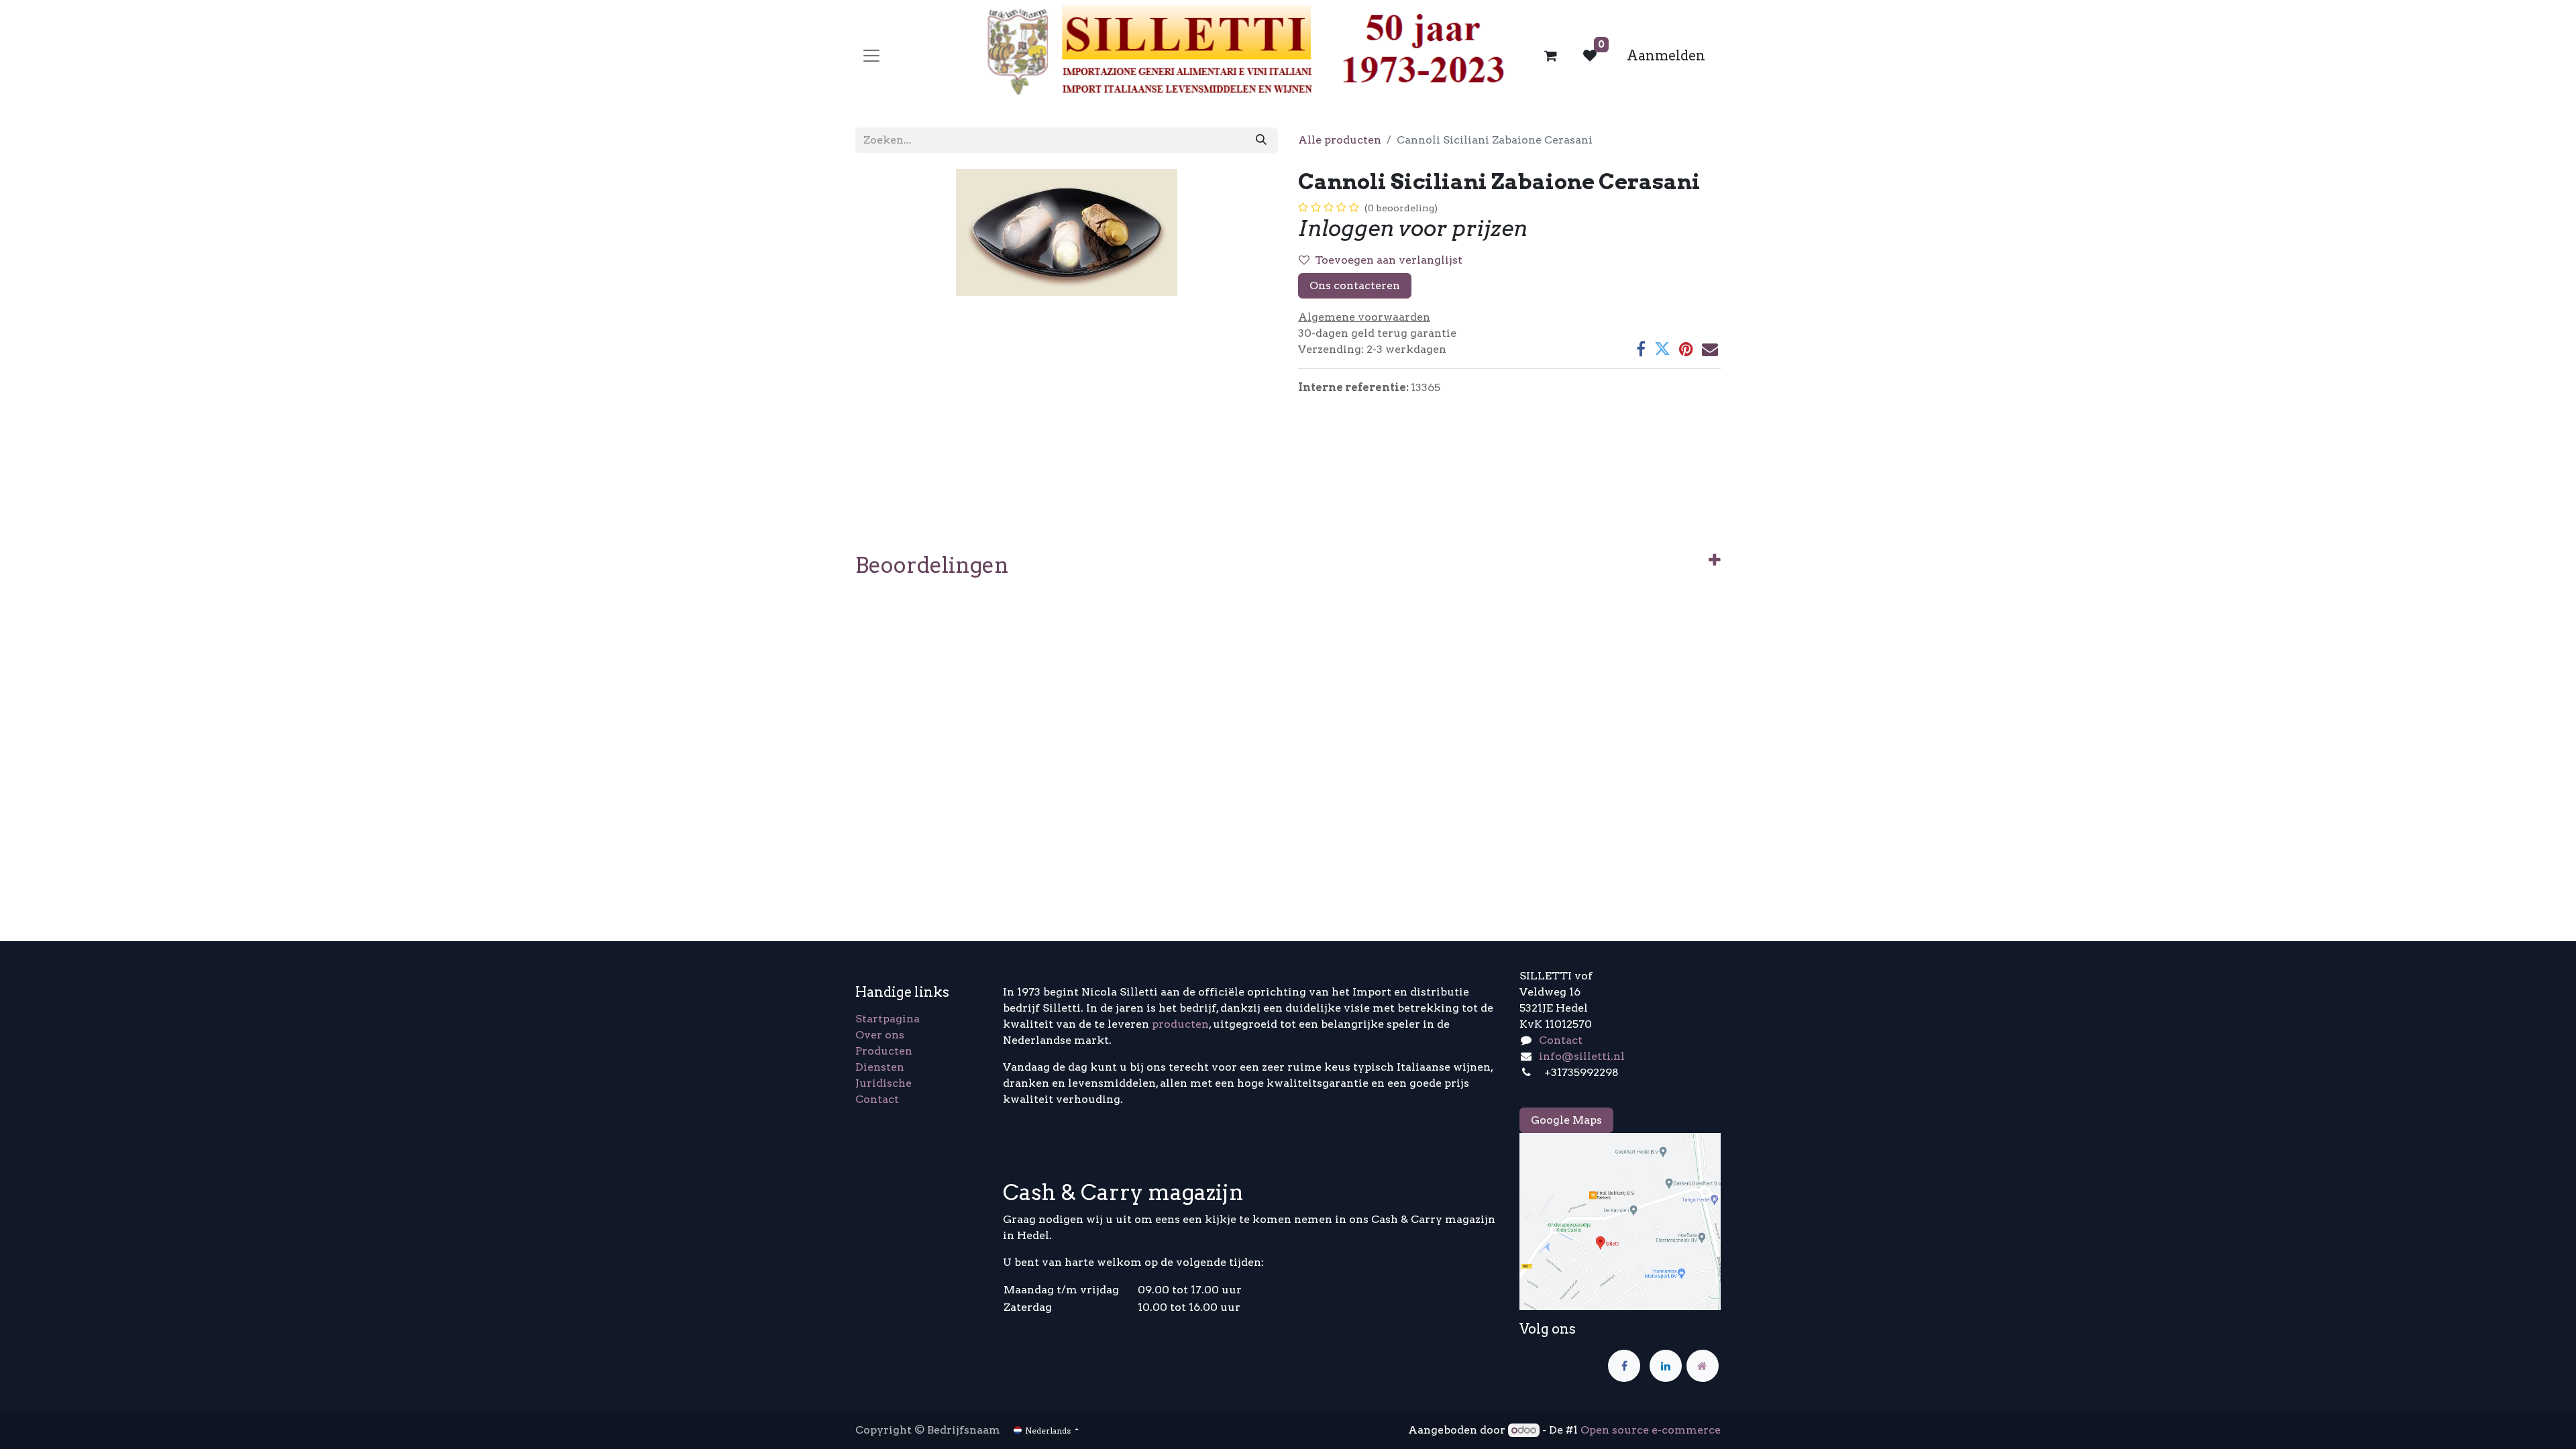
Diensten (880, 1067)
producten (1180, 1024)
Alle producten (1340, 140)
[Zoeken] (1261, 140)
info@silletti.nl (1582, 1056)
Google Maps (1566, 1120)
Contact (877, 1099)
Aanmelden (1666, 56)
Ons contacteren (1355, 285)
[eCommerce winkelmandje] (1551, 56)
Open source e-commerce (1651, 1430)
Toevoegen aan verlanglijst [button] (1389, 260)
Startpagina (888, 1019)
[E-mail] (1710, 349)
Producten (884, 1051)
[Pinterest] (1686, 349)
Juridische (883, 1083)
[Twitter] (1662, 349)
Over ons (880, 1035)
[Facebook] (1641, 349)
